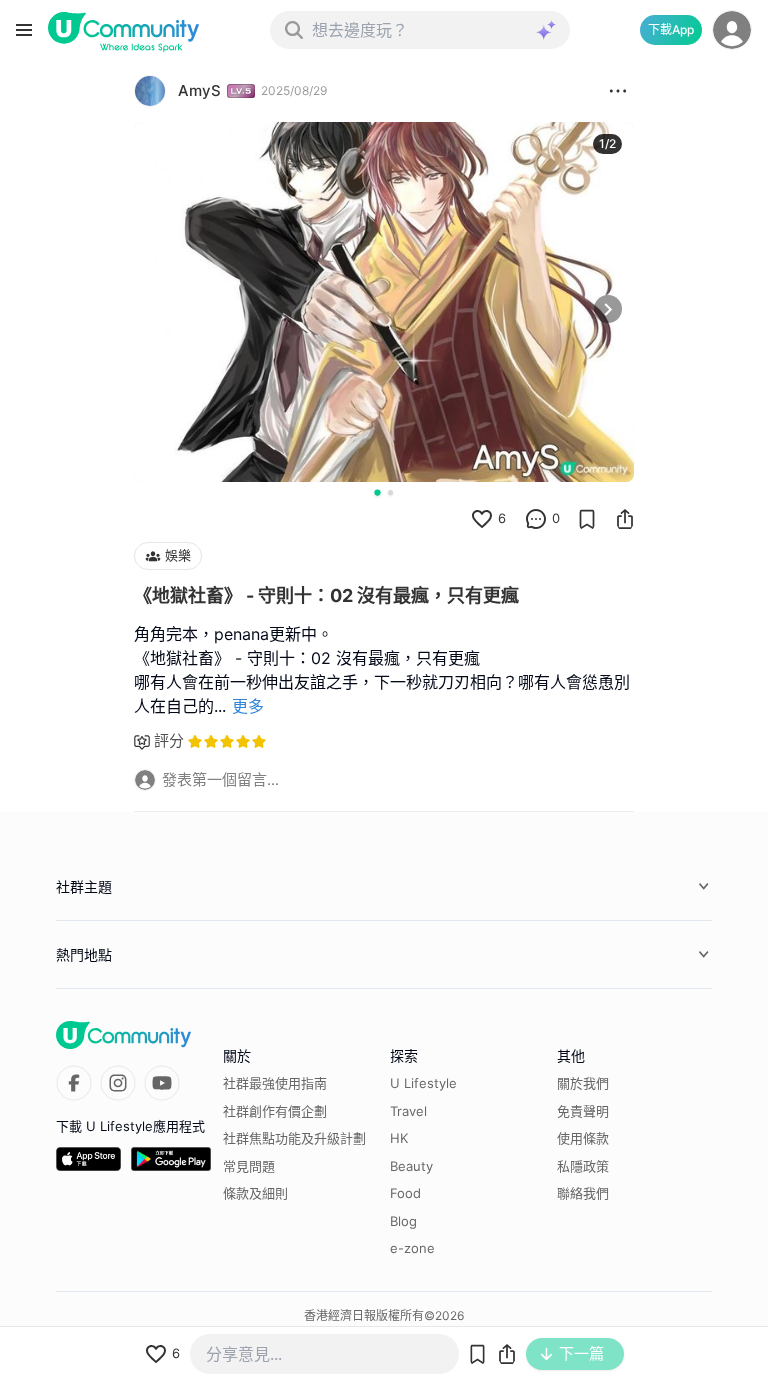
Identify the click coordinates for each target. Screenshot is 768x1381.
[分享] (625, 519)
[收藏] (587, 519)
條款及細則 (255, 1193)
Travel (408, 1111)
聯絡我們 (583, 1193)
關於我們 (583, 1083)
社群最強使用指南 (275, 1083)
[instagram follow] (118, 1083)
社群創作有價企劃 (275, 1111)
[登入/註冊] (732, 30)
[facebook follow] (74, 1083)
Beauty (411, 1166)
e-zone (412, 1248)
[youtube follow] (162, 1083)
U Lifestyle (423, 1083)
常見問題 (249, 1166)
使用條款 (583, 1138)
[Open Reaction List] (618, 91)
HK (399, 1138)
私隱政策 (583, 1166)
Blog (403, 1221)
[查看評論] (536, 519)
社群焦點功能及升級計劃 (294, 1138)
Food (405, 1193)
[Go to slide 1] (377, 492)
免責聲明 (583, 1111)
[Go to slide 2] (390, 492)
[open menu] (24, 30)
